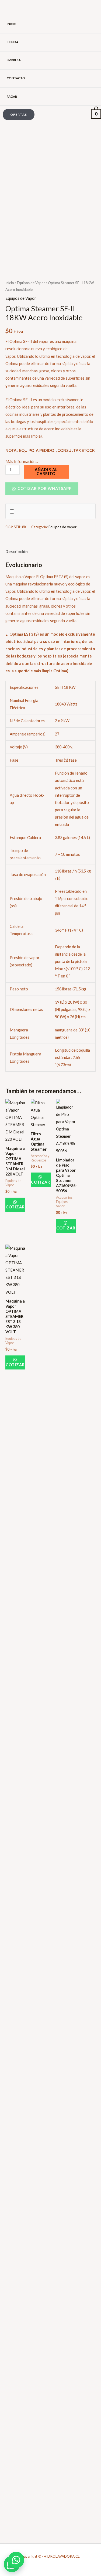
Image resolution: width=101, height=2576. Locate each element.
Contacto (16, 78)
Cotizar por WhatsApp (44, 488)
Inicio (12, 24)
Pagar (12, 96)
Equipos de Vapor (31, 283)
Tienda (13, 42)
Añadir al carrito (46, 472)
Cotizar (15, 1207)
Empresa (14, 60)
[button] (17, 115)
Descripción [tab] (17, 552)
